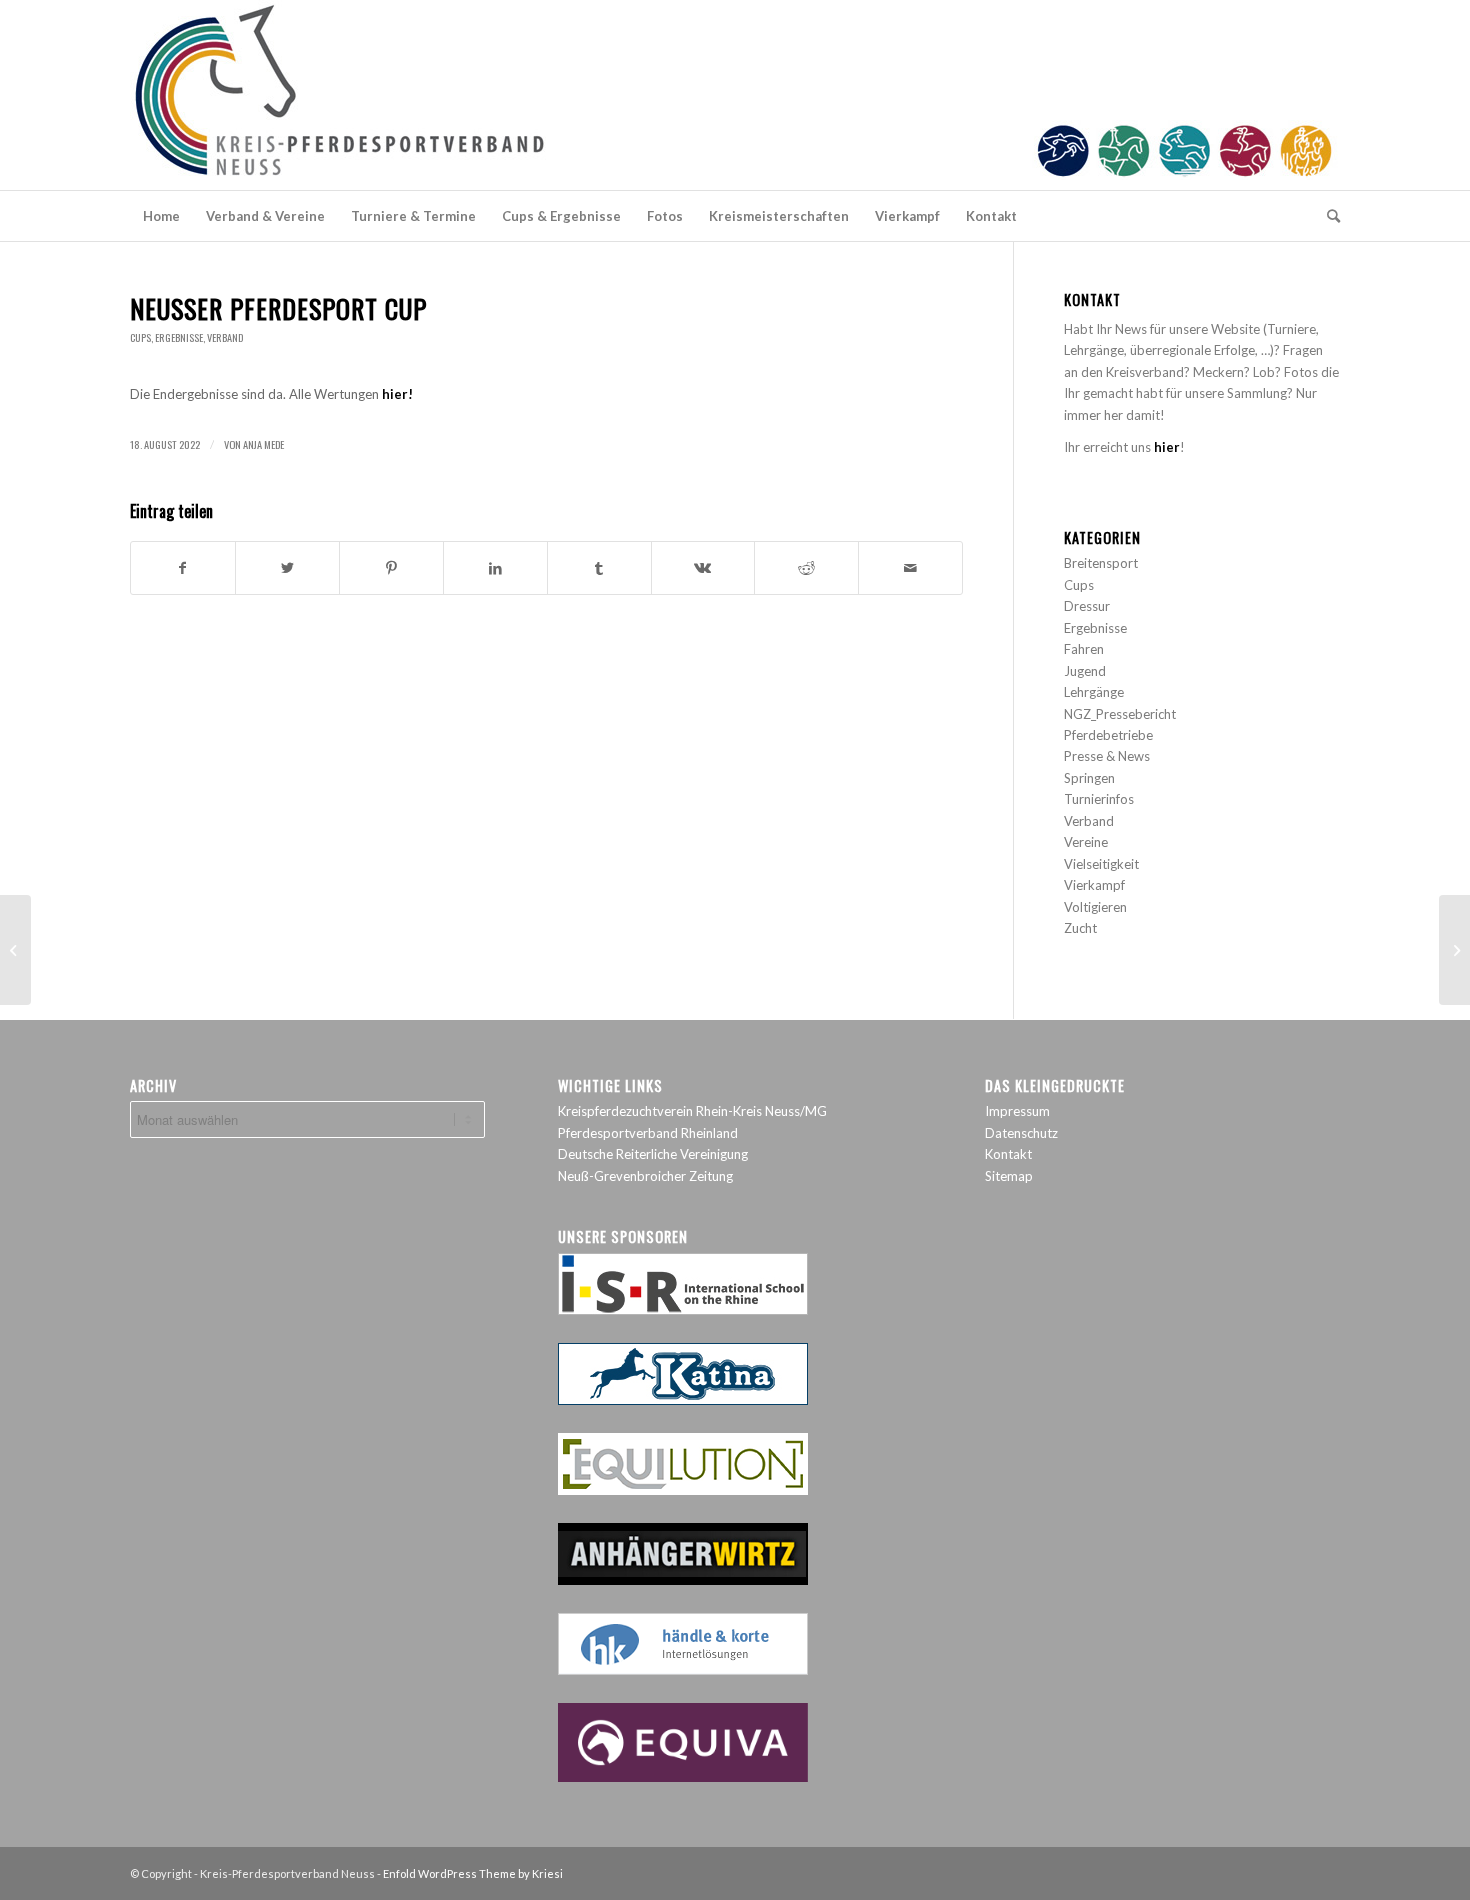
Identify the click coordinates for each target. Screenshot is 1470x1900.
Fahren (1084, 649)
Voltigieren (1095, 907)
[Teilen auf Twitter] (287, 568)
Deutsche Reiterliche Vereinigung (653, 1154)
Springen (1089, 778)
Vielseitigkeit (1101, 864)
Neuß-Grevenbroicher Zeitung (645, 1176)
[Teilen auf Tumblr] (599, 568)
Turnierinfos (1099, 799)
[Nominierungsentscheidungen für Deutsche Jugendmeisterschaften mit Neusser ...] (15, 950)
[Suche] (1327, 216)
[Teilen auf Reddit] (806, 568)
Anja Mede (263, 444)
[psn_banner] (735, 95)
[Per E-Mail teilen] (910, 568)
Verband (225, 337)
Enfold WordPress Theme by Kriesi (473, 1873)
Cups (140, 337)
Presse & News (1107, 756)
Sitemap (1009, 1176)
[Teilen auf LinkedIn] (495, 568)
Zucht (1080, 928)
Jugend (1085, 671)
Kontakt (1008, 1154)
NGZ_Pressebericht (1120, 714)
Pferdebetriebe (1108, 735)
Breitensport (1101, 563)
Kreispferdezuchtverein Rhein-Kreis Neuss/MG (692, 1111)
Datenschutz (1021, 1133)
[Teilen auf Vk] (703, 568)
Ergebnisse (179, 337)
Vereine (1086, 842)
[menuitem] (161, 216)
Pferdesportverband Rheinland (648, 1133)
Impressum (1017, 1111)
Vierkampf (1094, 885)
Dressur (1087, 606)
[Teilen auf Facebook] (183, 568)
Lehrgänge (1094, 692)
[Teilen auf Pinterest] (391, 568)
